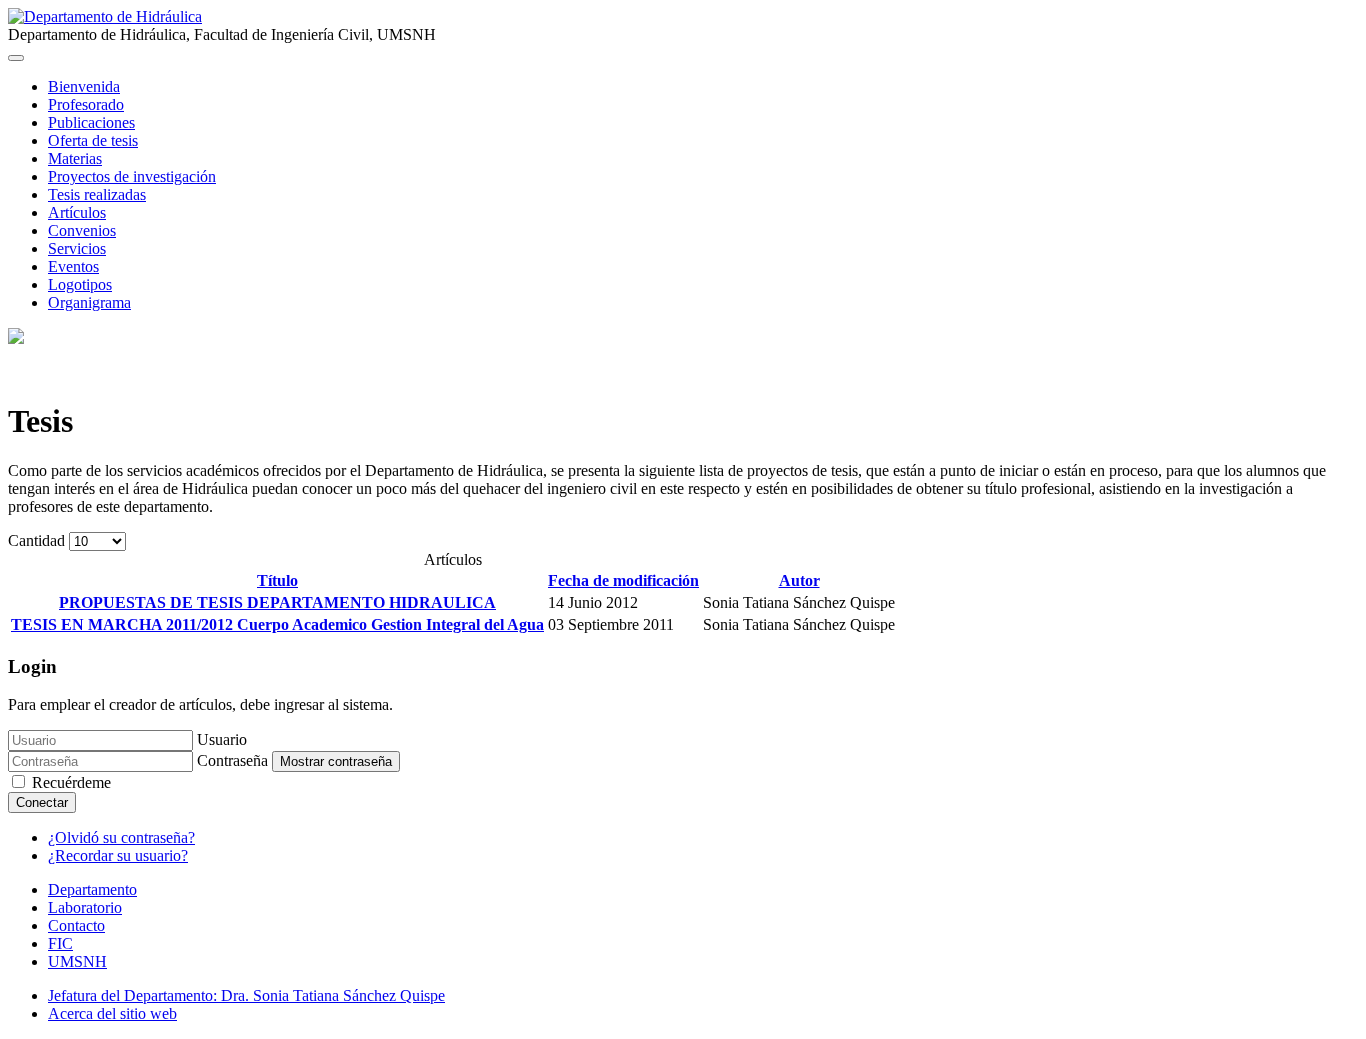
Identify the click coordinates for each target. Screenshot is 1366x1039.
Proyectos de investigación (132, 176)
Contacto (76, 925)
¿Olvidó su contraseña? (121, 837)
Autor (799, 580)
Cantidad (38, 540)
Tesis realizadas (97, 194)
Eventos (73, 266)
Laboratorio (85, 907)
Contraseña (232, 760)
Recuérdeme (71, 782)
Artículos (77, 212)
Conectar (42, 802)
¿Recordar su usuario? (118, 855)
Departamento (92, 889)
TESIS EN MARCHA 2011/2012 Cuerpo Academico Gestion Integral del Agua (277, 624)
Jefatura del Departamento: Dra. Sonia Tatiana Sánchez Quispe (246, 995)
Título (277, 580)
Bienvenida (84, 86)
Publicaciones (91, 122)
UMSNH (77, 961)
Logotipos (80, 284)
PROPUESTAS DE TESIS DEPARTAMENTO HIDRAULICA (277, 602)
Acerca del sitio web (112, 1013)
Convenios (82, 230)
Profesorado (86, 104)
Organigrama (89, 302)
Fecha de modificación (623, 580)
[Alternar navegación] (16, 58)
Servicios (77, 248)
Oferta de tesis (93, 140)
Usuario (222, 739)
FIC (60, 943)
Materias (75, 158)
